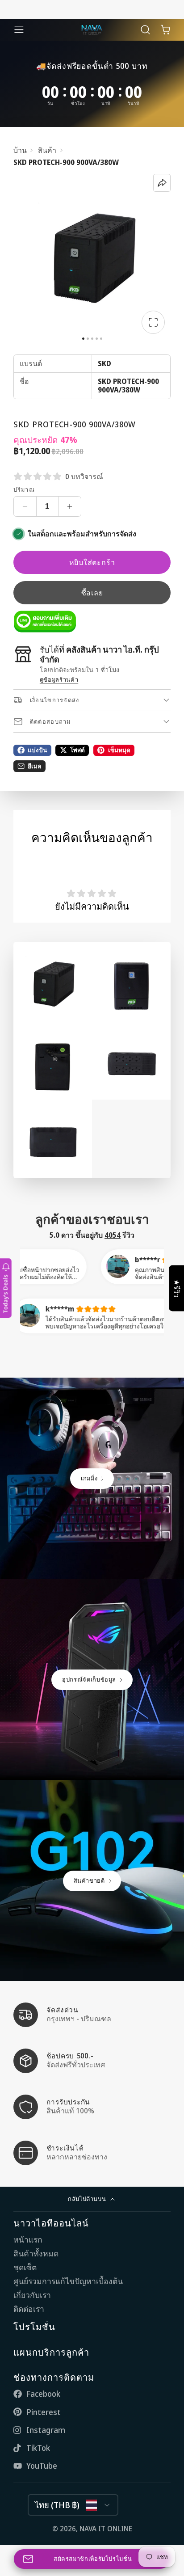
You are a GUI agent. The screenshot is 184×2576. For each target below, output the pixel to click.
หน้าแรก (28, 2240)
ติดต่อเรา (29, 2309)
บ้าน (20, 150)
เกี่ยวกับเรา (32, 2295)
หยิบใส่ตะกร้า (92, 562)
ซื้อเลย (92, 593)
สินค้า (47, 150)
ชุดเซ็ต (25, 2267)
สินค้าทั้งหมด (36, 2253)
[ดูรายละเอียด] (45, 622)
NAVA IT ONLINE (106, 2529)
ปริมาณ (24, 490)
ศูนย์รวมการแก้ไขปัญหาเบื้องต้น (68, 2281)
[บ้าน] (92, 30)
